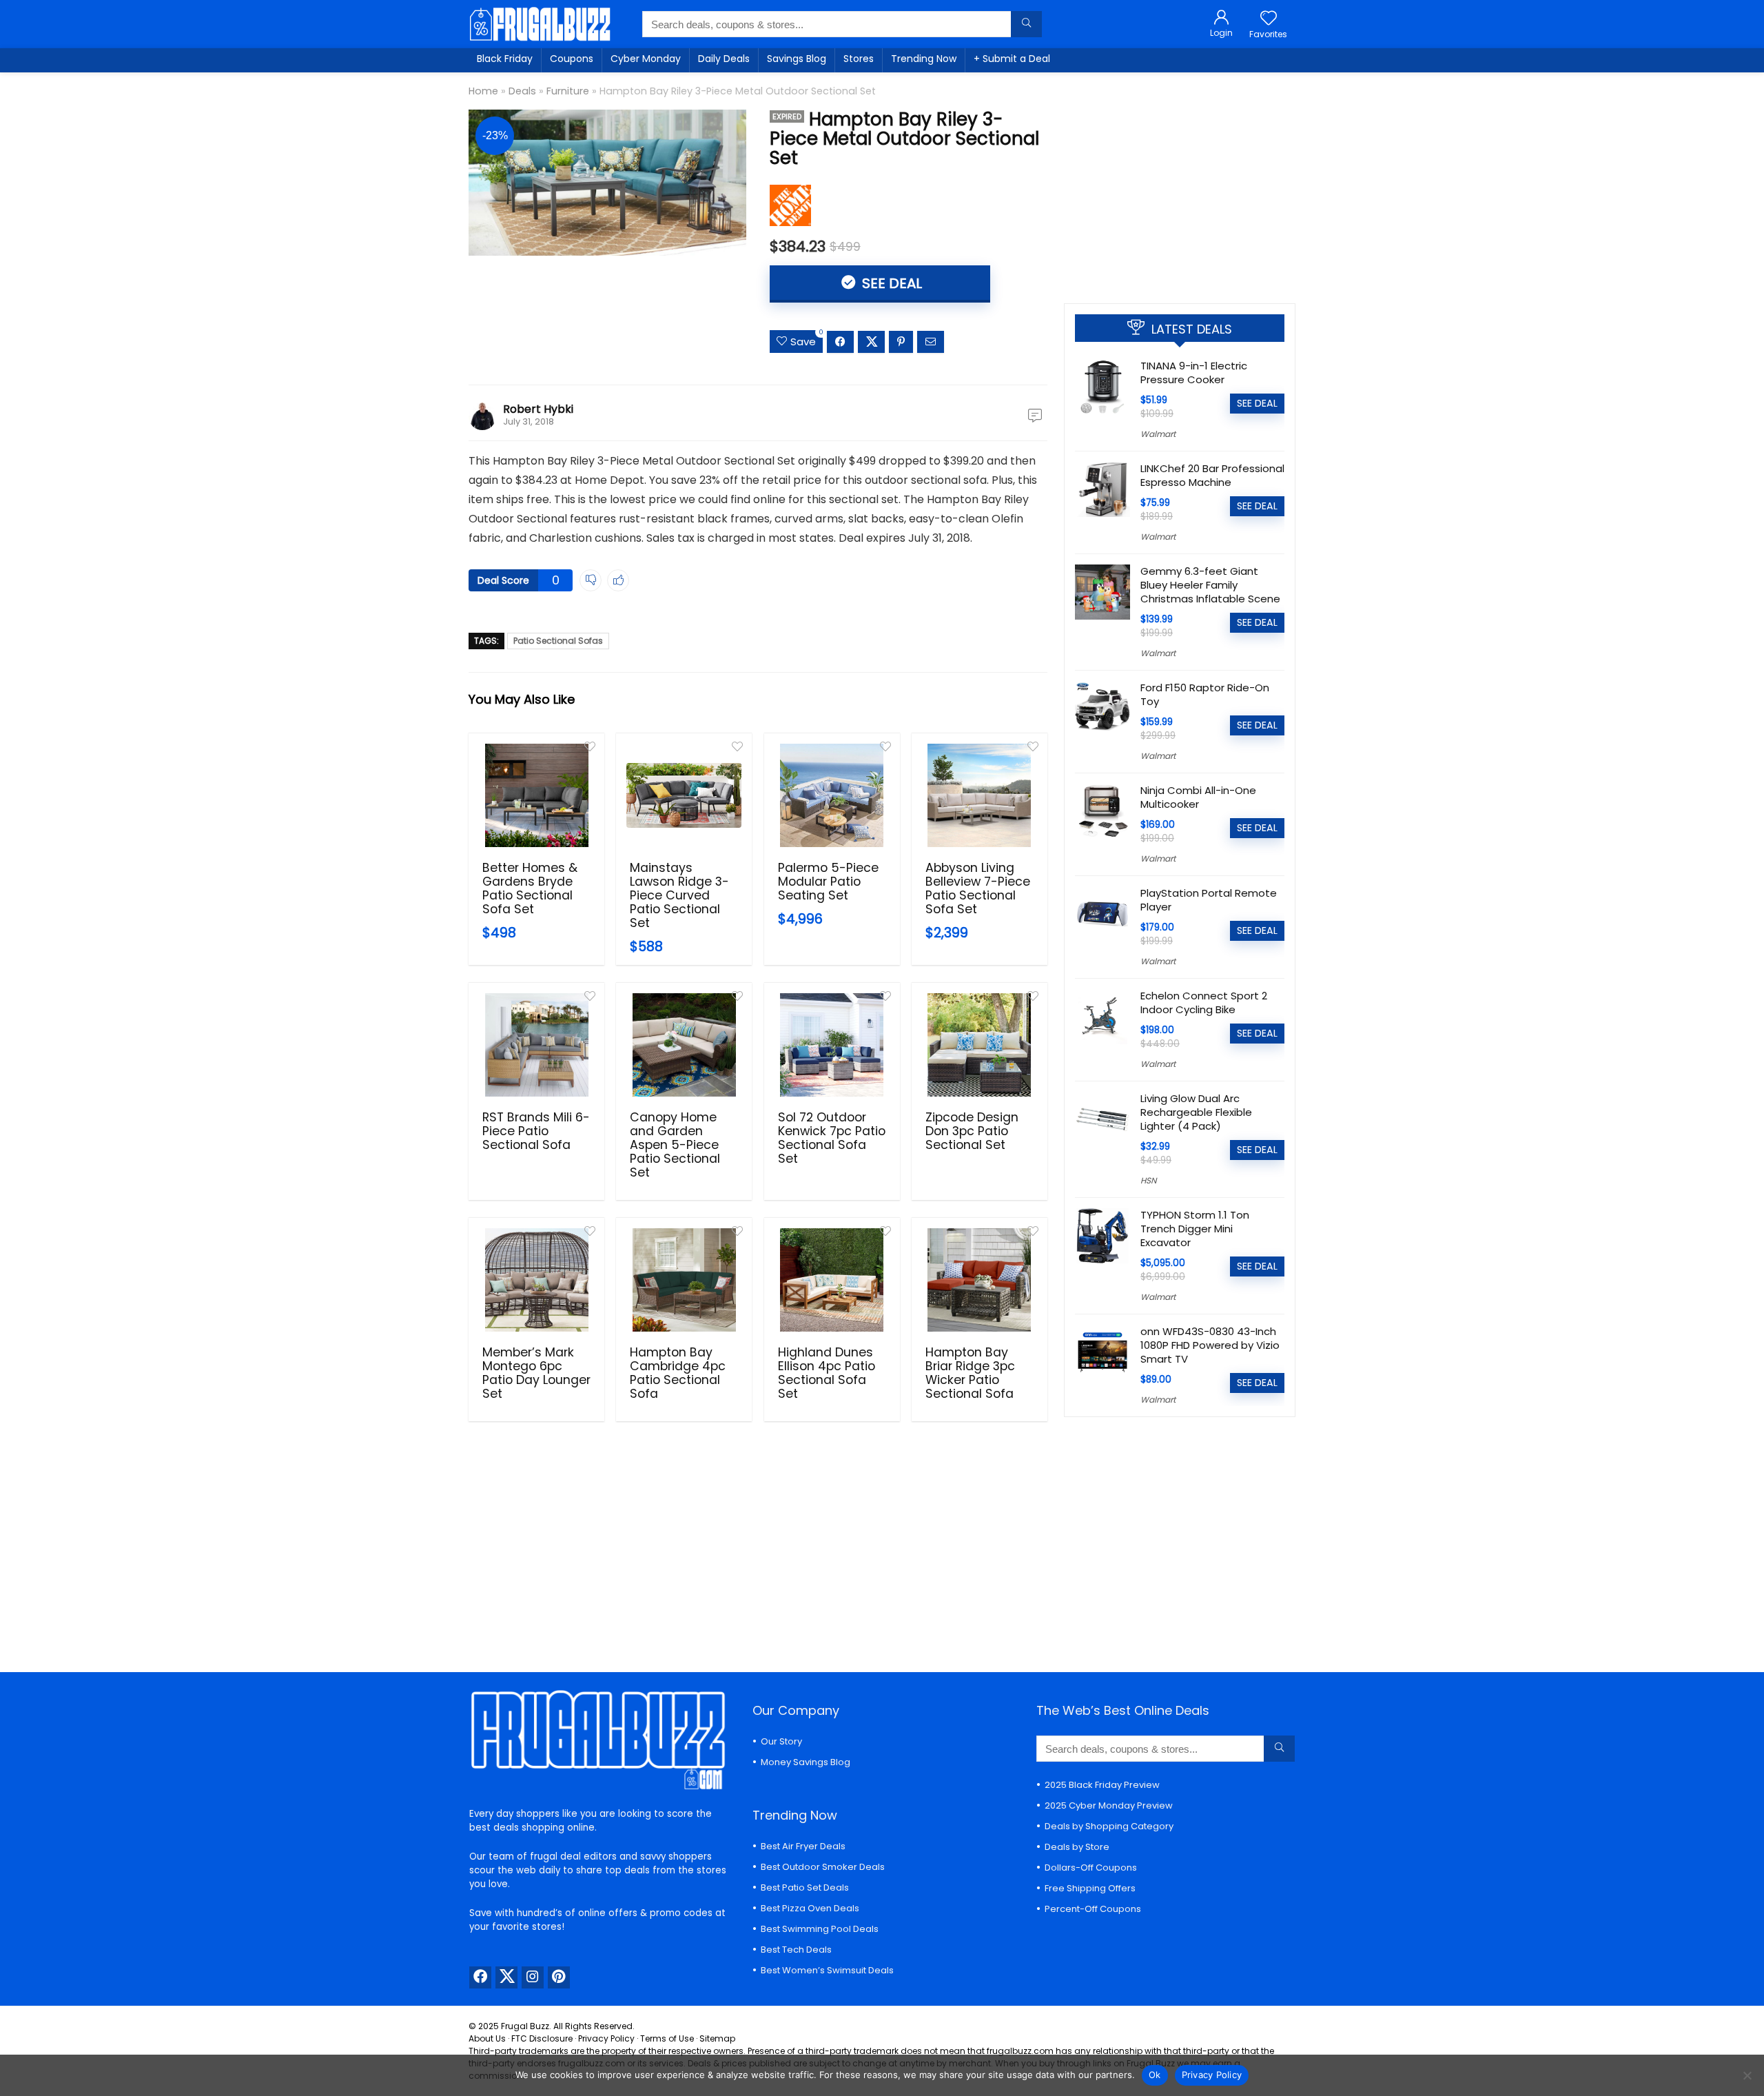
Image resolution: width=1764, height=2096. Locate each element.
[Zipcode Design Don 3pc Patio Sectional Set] (980, 1045)
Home (483, 91)
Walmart (1158, 434)
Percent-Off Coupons (1093, 1909)
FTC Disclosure (542, 2038)
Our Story (781, 1741)
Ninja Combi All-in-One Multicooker (1198, 797)
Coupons (572, 59)
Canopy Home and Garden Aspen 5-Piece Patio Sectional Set (675, 1145)
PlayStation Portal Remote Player (1209, 900)
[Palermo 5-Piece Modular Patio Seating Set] (832, 795)
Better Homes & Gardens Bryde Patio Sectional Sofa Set (530, 888)
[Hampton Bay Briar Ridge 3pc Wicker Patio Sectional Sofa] (980, 1280)
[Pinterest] (559, 1977)
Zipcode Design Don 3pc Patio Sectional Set (972, 1131)
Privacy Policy (606, 2038)
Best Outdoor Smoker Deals (823, 1867)
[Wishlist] (1269, 19)
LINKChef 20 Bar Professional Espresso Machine (1212, 475)
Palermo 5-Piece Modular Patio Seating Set (828, 882)
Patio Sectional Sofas (558, 641)
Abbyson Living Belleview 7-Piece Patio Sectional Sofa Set (978, 888)
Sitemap (717, 2038)
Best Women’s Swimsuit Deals (827, 1970)
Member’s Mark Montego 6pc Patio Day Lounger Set (536, 1373)
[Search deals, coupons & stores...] (1026, 24)
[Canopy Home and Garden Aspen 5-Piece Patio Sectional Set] (684, 1045)
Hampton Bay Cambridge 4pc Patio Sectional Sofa (678, 1373)
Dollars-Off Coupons (1091, 1868)
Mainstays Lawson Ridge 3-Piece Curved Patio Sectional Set (679, 895)
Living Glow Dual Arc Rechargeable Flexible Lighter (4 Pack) (1196, 1112)
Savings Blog (797, 59)
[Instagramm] (533, 1977)
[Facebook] (480, 1977)
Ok (1155, 2075)
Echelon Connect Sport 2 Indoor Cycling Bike (1204, 1003)
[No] (1747, 2075)
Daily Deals (724, 59)
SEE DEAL (890, 283)
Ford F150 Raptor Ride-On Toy (1205, 694)
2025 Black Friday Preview (1102, 1785)
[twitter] (506, 1977)
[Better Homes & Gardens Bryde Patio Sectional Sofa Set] (536, 795)
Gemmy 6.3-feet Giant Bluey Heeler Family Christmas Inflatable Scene (1210, 585)
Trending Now (924, 59)
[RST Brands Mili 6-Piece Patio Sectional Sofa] (536, 1045)
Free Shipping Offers (1090, 1888)
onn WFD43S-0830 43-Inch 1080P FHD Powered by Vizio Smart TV (1210, 1345)
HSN (1148, 1180)
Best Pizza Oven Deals (810, 1908)
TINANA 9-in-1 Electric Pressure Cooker (1194, 373)
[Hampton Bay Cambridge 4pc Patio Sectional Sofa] (684, 1280)
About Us (487, 2038)
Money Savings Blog (806, 1762)
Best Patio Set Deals (805, 1888)
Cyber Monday (646, 59)
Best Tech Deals (796, 1950)
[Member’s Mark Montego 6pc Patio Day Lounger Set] (536, 1280)
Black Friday (505, 59)
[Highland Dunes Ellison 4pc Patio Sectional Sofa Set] (832, 1280)
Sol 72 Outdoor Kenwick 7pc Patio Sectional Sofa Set (832, 1138)
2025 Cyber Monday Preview (1109, 1805)
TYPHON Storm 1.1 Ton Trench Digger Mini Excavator (1195, 1229)
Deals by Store (1077, 1847)
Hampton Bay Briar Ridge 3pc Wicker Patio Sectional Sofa (970, 1373)
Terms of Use (667, 2038)
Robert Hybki (538, 409)
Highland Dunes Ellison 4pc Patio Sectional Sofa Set (827, 1373)
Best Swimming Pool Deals (820, 1929)
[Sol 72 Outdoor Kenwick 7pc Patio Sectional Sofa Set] (832, 1045)
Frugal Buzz (525, 2026)
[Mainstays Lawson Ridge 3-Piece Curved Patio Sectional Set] (684, 795)
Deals (522, 91)
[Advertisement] (1180, 183)
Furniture (568, 91)
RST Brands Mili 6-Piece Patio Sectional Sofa (536, 1131)
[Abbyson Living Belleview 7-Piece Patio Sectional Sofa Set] (980, 795)
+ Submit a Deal (1012, 59)
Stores (859, 59)
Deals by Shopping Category (1109, 1826)
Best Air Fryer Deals (803, 1846)
